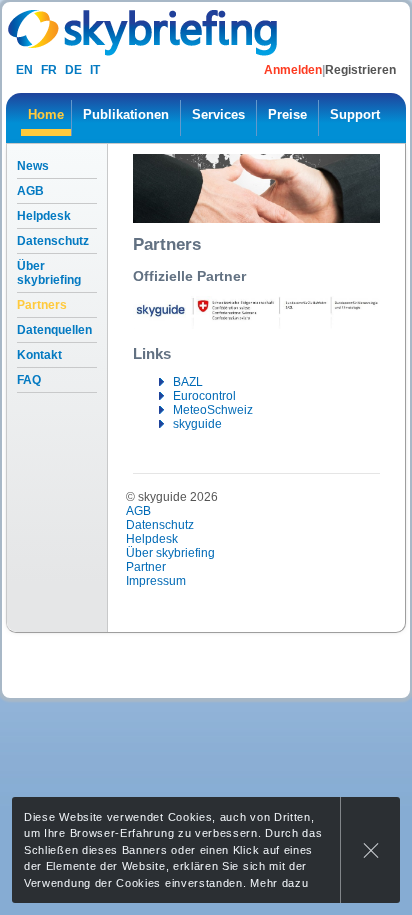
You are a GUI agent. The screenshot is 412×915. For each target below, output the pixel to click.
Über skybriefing (49, 273)
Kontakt (39, 355)
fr (49, 70)
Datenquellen (54, 330)
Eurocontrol (204, 396)
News (33, 166)
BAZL (188, 382)
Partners (42, 305)
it (95, 70)
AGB (30, 191)
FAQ (29, 380)
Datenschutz (53, 241)
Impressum (156, 581)
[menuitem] (46, 118)
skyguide (197, 424)
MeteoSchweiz (213, 410)
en (24, 70)
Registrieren (360, 70)
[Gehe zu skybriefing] (144, 32)
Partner (146, 567)
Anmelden (293, 70)
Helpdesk (44, 216)
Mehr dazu (279, 883)
